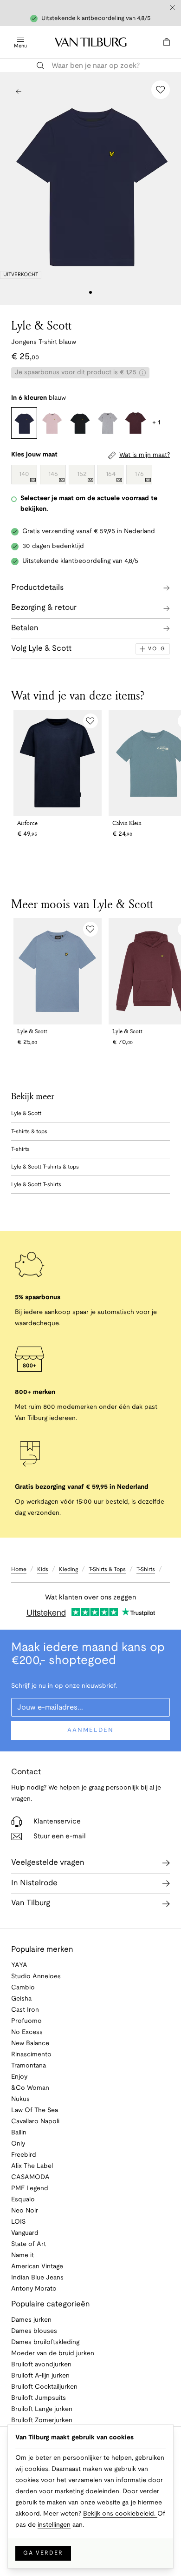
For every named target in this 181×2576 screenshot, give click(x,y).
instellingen (54, 2525)
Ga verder (43, 2553)
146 (53, 474)
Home (19, 1569)
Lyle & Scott (41, 325)
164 (111, 474)
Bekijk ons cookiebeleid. (120, 2514)
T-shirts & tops (29, 1132)
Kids (43, 1569)
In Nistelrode (34, 1883)
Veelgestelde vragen (48, 1863)
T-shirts (20, 1149)
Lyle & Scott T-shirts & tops (45, 1167)
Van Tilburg (31, 1903)
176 (139, 474)
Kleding (68, 1569)
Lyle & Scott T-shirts (36, 1185)
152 (82, 474)
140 (24, 474)
